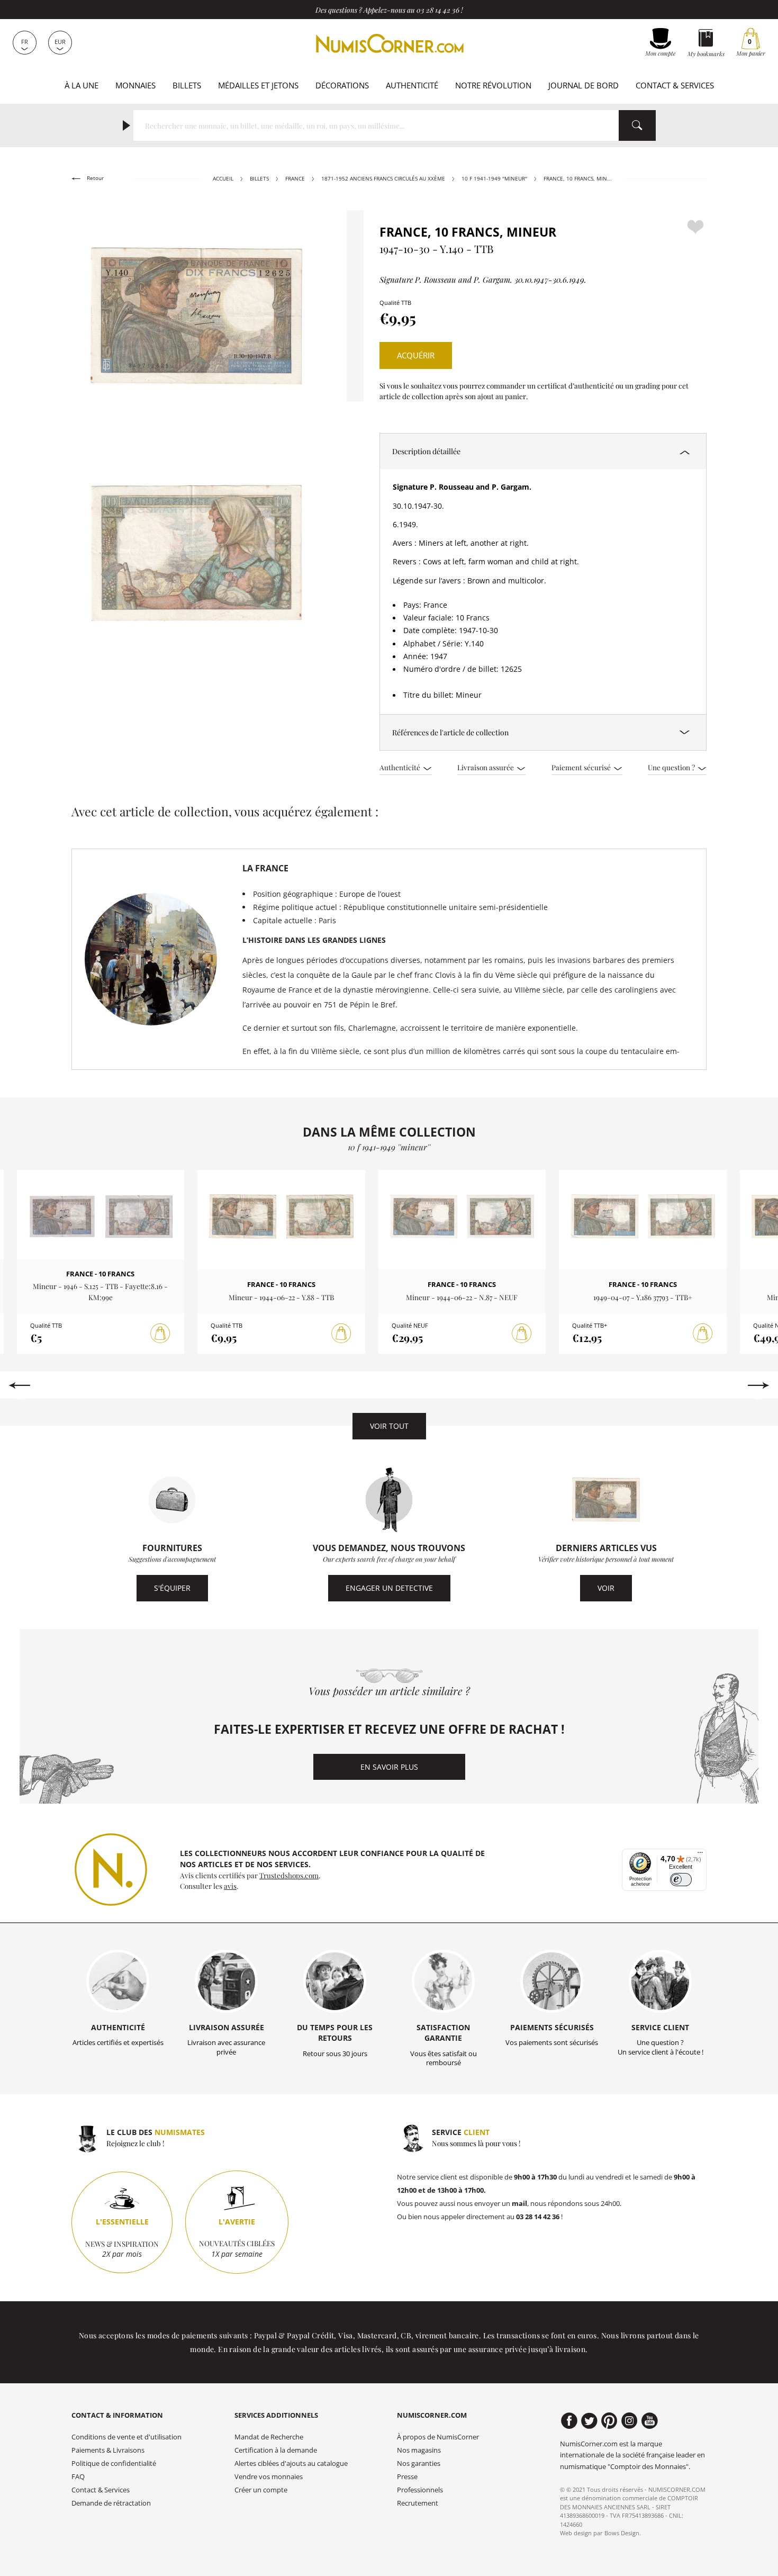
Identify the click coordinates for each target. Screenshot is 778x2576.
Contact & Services (675, 85)
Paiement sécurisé (582, 767)
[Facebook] (569, 2421)
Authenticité (412, 85)
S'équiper (172, 1588)
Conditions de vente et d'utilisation (126, 2437)
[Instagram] (630, 2421)
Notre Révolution (493, 85)
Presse (407, 2477)
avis (230, 1886)
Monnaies (135, 85)
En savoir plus (389, 1767)
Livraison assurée (486, 767)
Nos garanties (419, 2464)
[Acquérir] (160, 1334)
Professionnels (420, 2490)
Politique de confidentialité (114, 2464)
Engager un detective (389, 1588)
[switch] (681, 1880)
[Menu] (700, 1855)
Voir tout (389, 1426)
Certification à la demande (276, 2450)
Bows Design (622, 2533)
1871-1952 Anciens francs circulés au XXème (383, 179)
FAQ (78, 2477)
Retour (94, 178)
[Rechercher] (637, 125)
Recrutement (418, 2503)
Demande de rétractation (111, 2503)
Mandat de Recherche (269, 2437)
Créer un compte (261, 2490)
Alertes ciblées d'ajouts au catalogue (291, 2464)
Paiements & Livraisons (108, 2450)
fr (25, 42)
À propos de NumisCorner (438, 2437)
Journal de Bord (584, 85)
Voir (606, 1588)
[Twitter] (589, 2421)
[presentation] (19, 1385)
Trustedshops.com (289, 1875)
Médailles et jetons (258, 85)
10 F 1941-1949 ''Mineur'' (494, 179)
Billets (187, 85)
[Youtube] (650, 2421)
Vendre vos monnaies (269, 2477)
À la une (82, 85)
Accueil (223, 179)
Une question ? (672, 767)
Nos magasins (419, 2450)
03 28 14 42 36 (438, 10)
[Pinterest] (609, 2421)
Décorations (342, 85)
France (295, 179)
